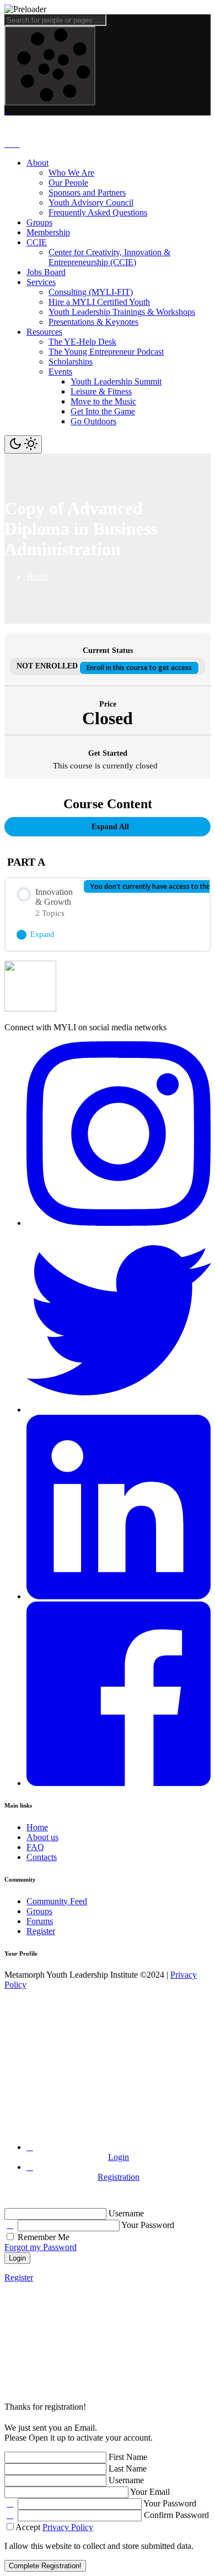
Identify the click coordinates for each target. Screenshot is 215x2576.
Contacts (42, 1857)
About (37, 163)
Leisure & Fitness (101, 391)
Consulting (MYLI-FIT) (91, 292)
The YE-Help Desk (82, 342)
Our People (68, 183)
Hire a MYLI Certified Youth (99, 302)
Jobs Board (46, 272)
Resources (44, 332)
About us (42, 1837)
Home (37, 1827)
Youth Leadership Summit (116, 381)
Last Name (128, 2469)
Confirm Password (176, 2515)
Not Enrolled (48, 666)
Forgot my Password (41, 2247)
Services (41, 282)
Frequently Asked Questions (98, 212)
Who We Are (71, 173)
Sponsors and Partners (87, 193)
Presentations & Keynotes (93, 322)
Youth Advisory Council (91, 202)
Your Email (150, 2492)
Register (41, 1931)
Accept (54, 2527)
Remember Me (42, 2237)
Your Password (148, 2225)
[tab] (119, 2152)
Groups (39, 222)
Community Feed (57, 1901)
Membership (48, 232)
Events (60, 372)
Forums (40, 1921)
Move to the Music (103, 401)
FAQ (35, 1847)
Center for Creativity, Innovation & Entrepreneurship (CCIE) (109, 257)
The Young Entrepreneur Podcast (106, 352)
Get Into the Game (103, 411)
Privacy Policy (68, 2527)
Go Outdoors (93, 421)
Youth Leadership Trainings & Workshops (122, 312)
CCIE (37, 242)
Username (126, 2213)
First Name (128, 2457)
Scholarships (71, 362)
